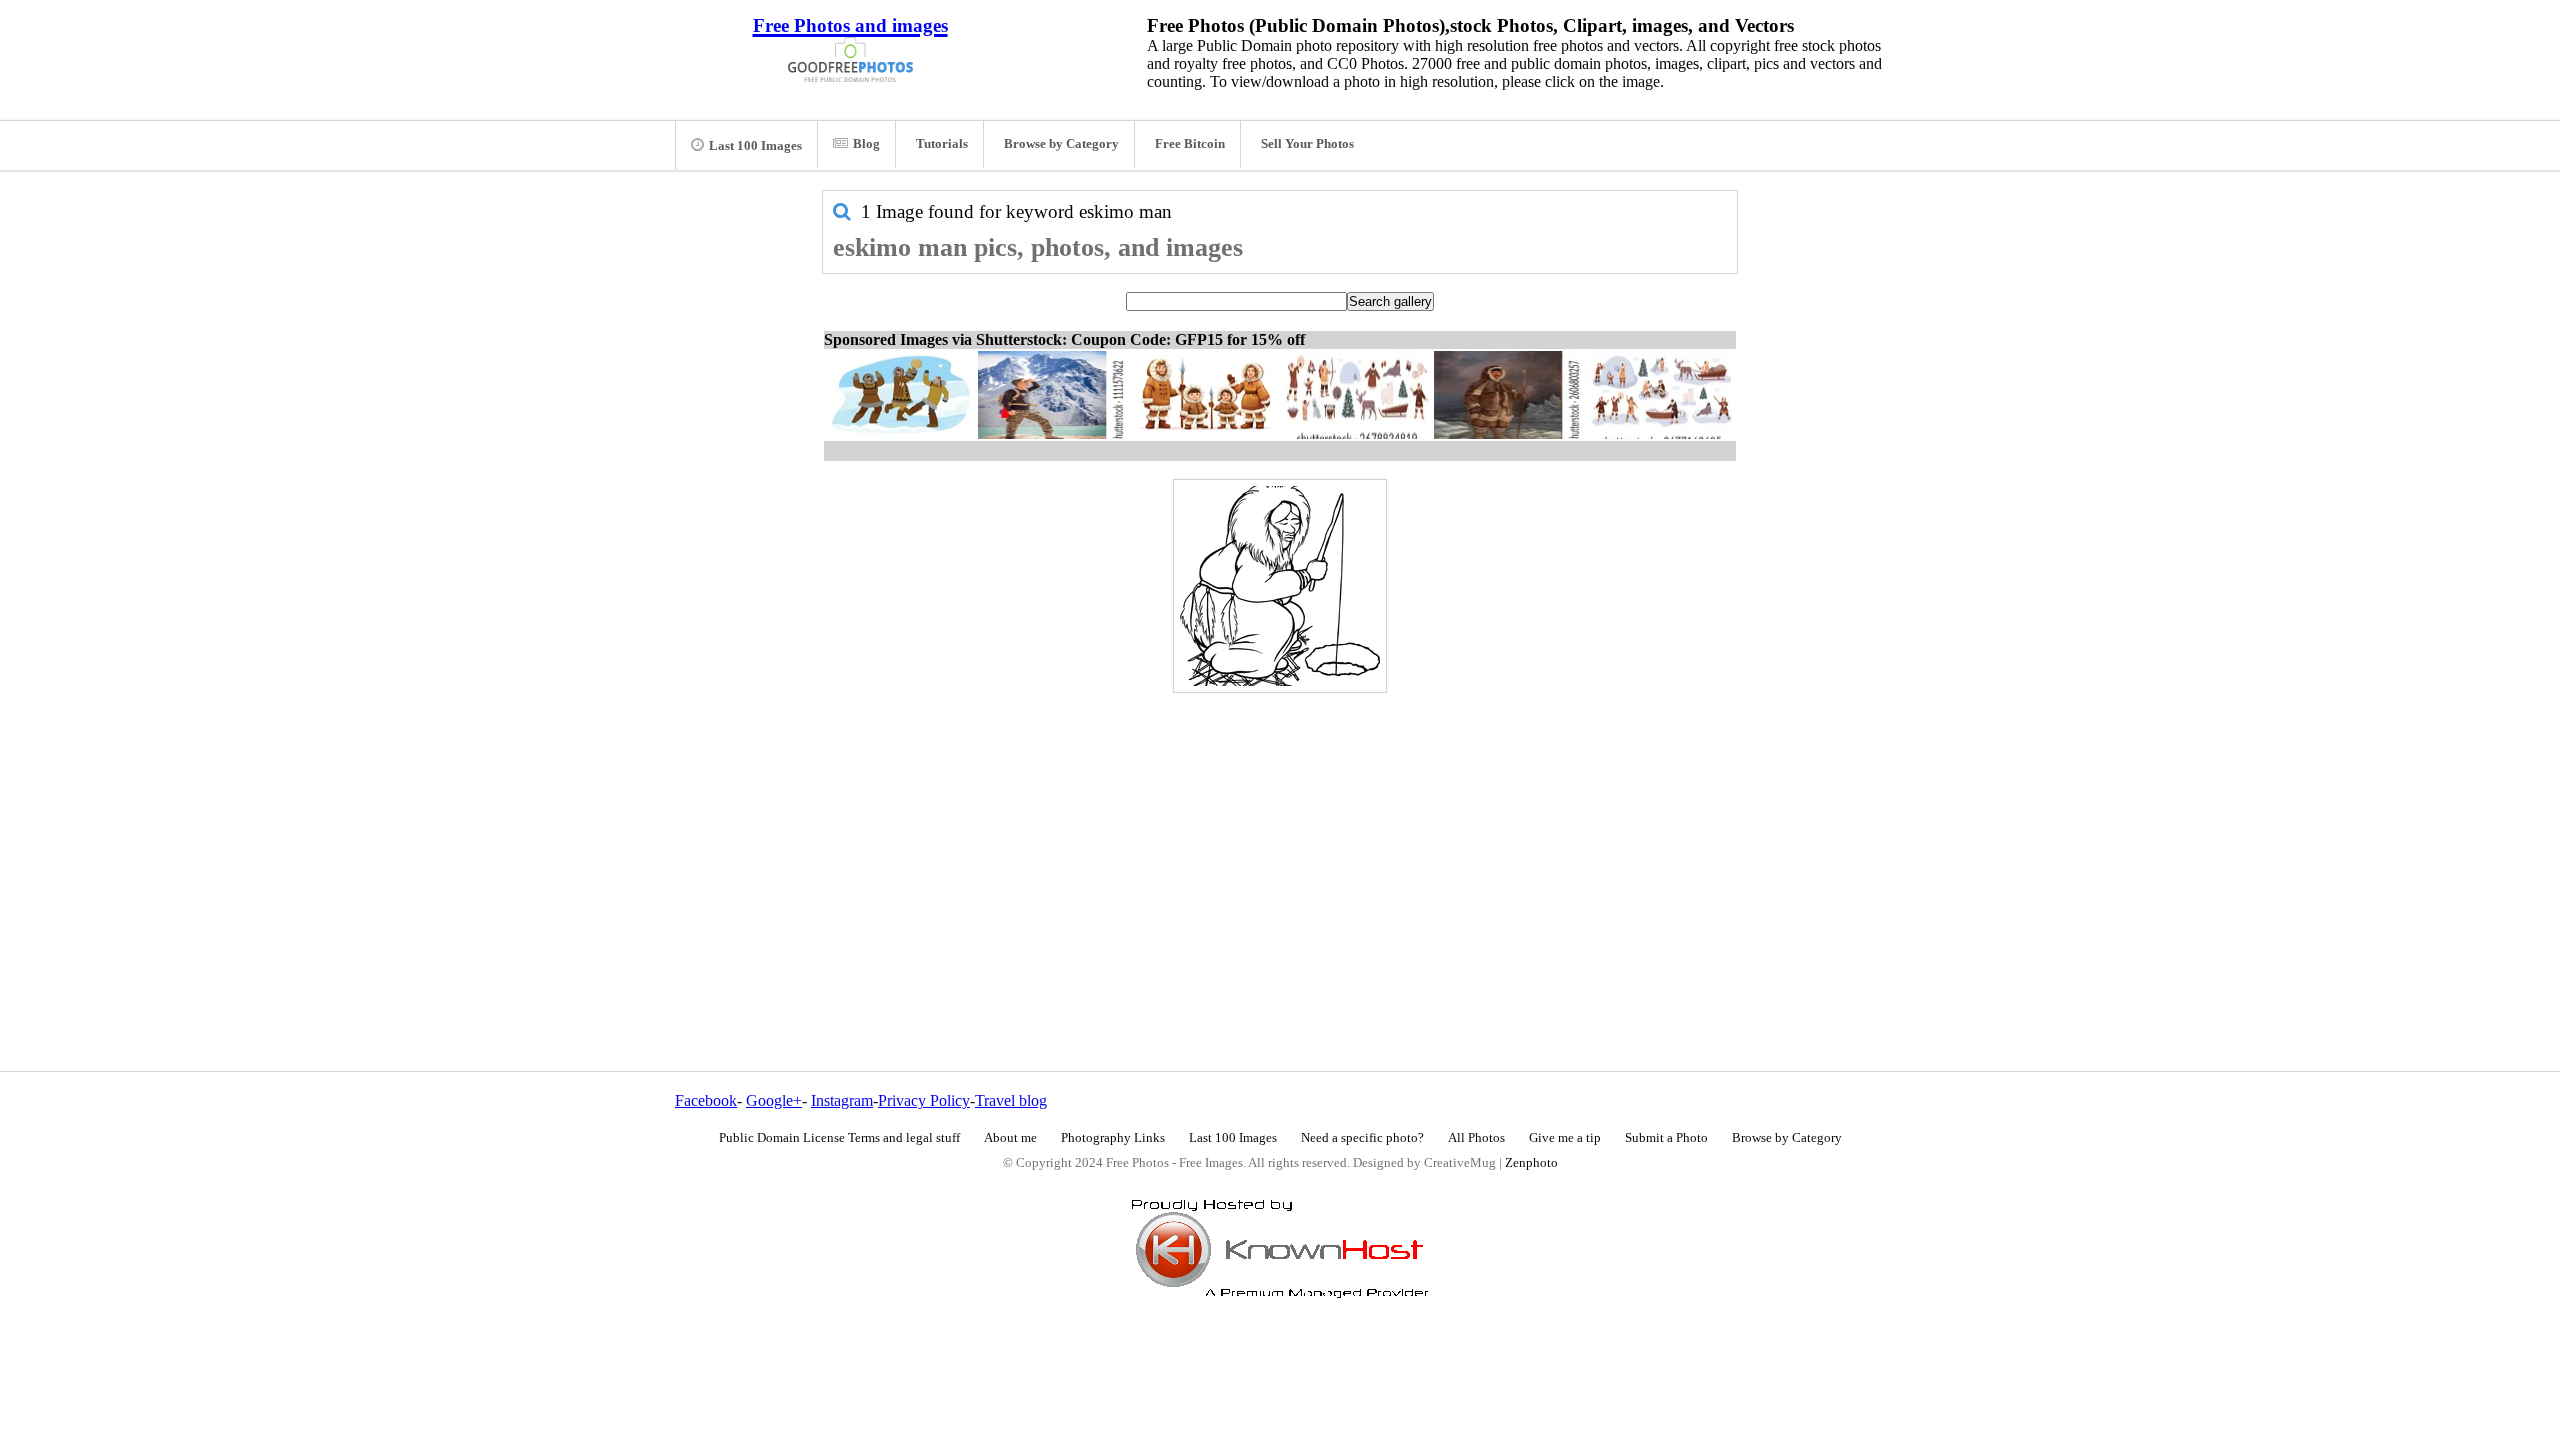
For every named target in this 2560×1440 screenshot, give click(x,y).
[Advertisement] (1280, 839)
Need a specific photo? (1362, 1138)
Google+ (774, 1100)
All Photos (1476, 1138)
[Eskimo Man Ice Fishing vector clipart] (1280, 586)
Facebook (706, 1100)
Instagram (842, 1100)
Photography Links (1113, 1138)
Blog (866, 144)
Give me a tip (1565, 1138)
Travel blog (1011, 1100)
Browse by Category (1061, 144)
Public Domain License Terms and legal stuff (839, 1138)
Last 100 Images (755, 146)
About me (1010, 1138)
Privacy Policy (924, 1100)
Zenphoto (1531, 1163)
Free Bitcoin (1190, 144)
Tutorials (942, 144)
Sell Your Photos (1307, 144)
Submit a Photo (1666, 1138)
